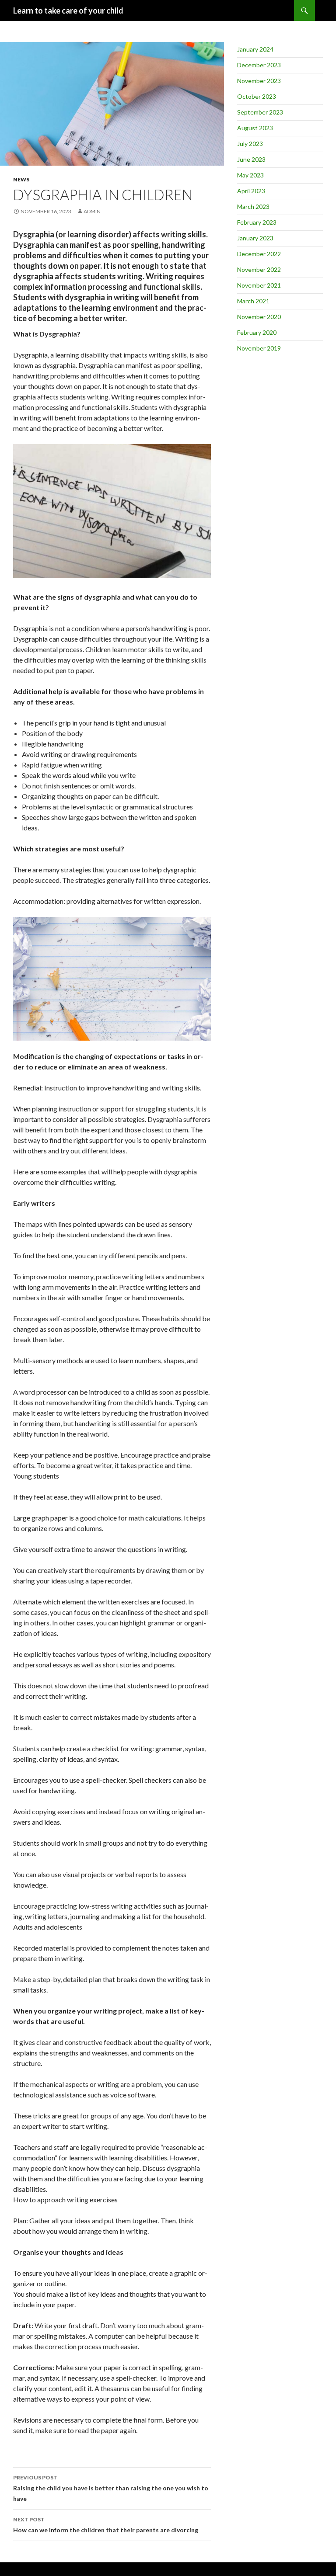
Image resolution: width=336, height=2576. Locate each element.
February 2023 (257, 222)
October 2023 (257, 96)
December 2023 (259, 65)
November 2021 (259, 285)
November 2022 (259, 269)
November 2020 (259, 317)
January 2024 (255, 49)
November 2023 (259, 81)
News (21, 179)
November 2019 (259, 348)
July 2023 (250, 144)
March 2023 (253, 207)
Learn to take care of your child (68, 10)
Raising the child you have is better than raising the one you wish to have (111, 2488)
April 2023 (251, 191)
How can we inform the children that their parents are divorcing (106, 2525)
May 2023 (250, 175)
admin (92, 211)
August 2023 (255, 128)
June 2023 (251, 159)
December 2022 (259, 254)
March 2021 (253, 301)
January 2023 (255, 238)
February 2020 (257, 332)
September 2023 (260, 112)
